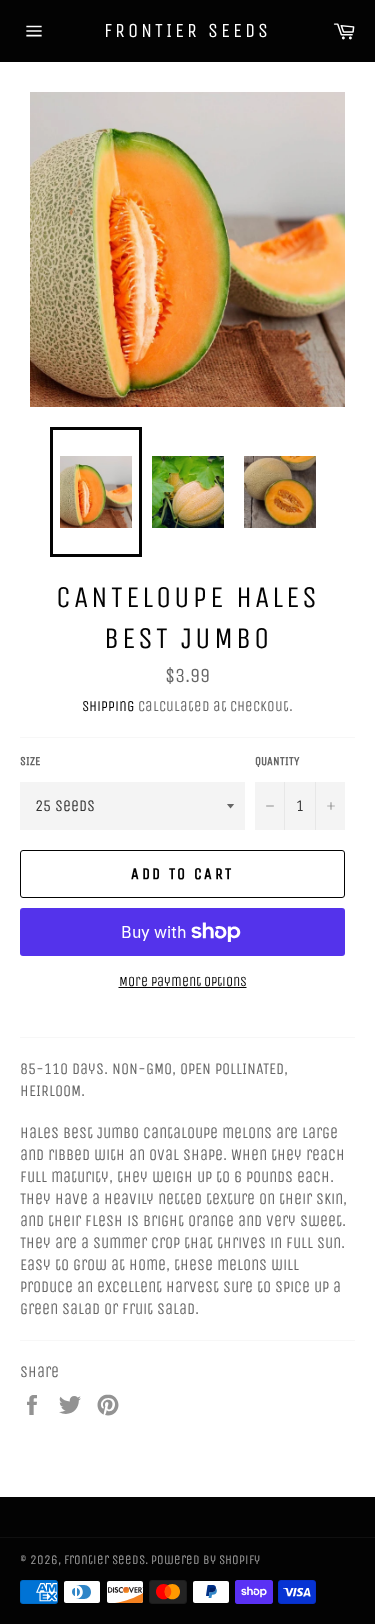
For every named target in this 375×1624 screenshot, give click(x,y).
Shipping (108, 706)
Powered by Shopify (205, 1559)
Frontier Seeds (187, 30)
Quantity (277, 761)
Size (30, 761)
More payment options (183, 981)
